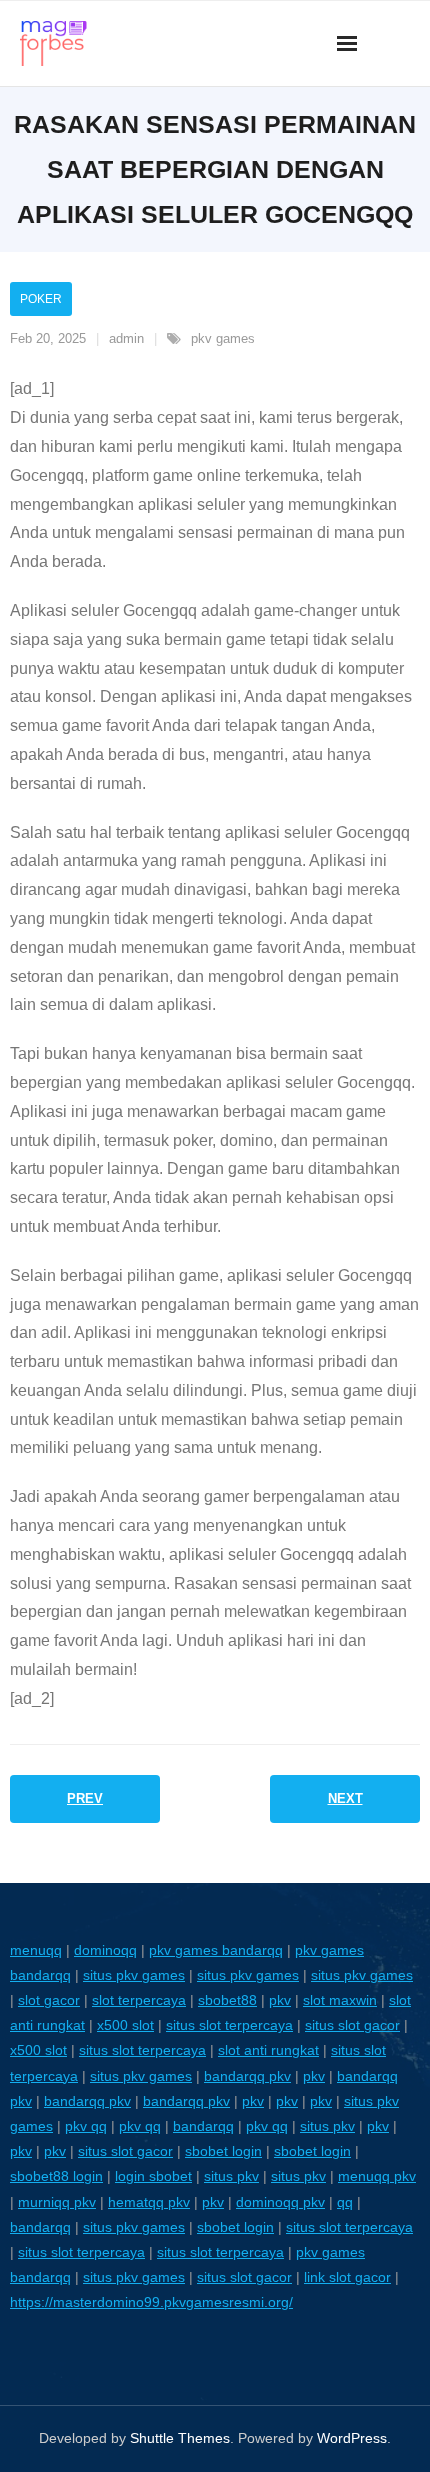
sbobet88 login (56, 2176)
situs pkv (327, 2126)
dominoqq (105, 1950)
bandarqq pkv (247, 2076)
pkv (280, 2000)
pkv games (223, 338)
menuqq (36, 1950)
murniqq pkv (57, 2202)
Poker (41, 299)
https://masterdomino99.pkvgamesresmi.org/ (151, 2302)
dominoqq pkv (280, 2202)
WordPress (352, 2438)
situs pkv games (134, 1975)
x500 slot (125, 2025)
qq (345, 2202)
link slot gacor (347, 2277)
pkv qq (86, 2126)
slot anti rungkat (268, 2050)
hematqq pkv (149, 2202)
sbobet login (223, 2151)
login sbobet (153, 2176)
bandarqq (203, 2126)
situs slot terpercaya (229, 2025)
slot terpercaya (139, 2000)
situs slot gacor (352, 2025)
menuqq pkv (377, 2176)
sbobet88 (227, 2000)
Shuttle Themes (180, 2438)
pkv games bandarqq (216, 1950)
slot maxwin (340, 2000)
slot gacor (49, 2000)
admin (126, 338)
